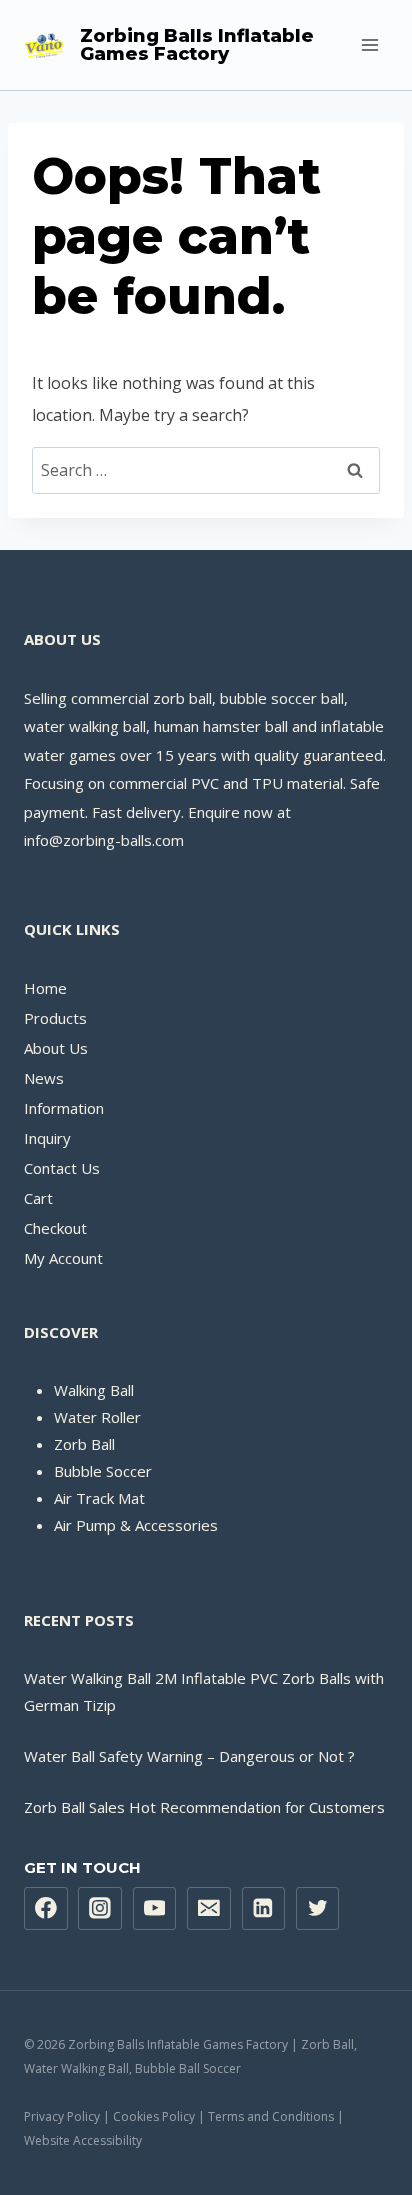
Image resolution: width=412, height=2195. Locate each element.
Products (55, 1018)
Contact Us (62, 1168)
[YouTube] (155, 1909)
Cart (38, 1198)
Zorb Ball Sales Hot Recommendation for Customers (204, 1807)
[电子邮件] (209, 1909)
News (44, 1078)
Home (45, 988)
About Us (56, 1048)
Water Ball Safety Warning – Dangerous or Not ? (189, 1756)
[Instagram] (100, 1909)
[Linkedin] (264, 1909)
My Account (63, 1258)
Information (64, 1108)
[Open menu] (369, 44)
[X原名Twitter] (318, 1909)
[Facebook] (46, 1909)
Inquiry (47, 1138)
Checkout (55, 1228)
